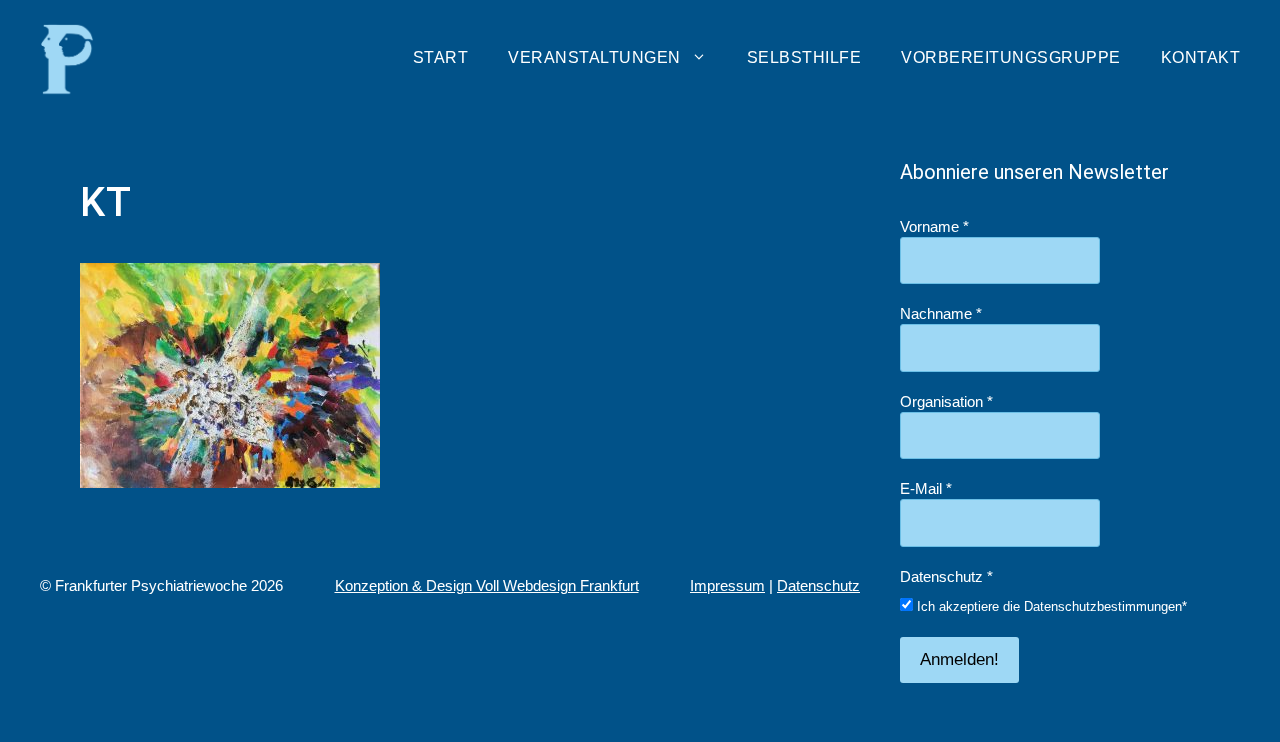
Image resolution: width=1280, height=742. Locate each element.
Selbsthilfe (804, 57)
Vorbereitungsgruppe (1011, 57)
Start (441, 57)
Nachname (941, 313)
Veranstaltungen (594, 57)
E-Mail (926, 488)
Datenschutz (818, 585)
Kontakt (1201, 57)
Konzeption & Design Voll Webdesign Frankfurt (487, 585)
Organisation (946, 401)
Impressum (727, 585)
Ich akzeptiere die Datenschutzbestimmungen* (1050, 606)
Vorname (934, 226)
